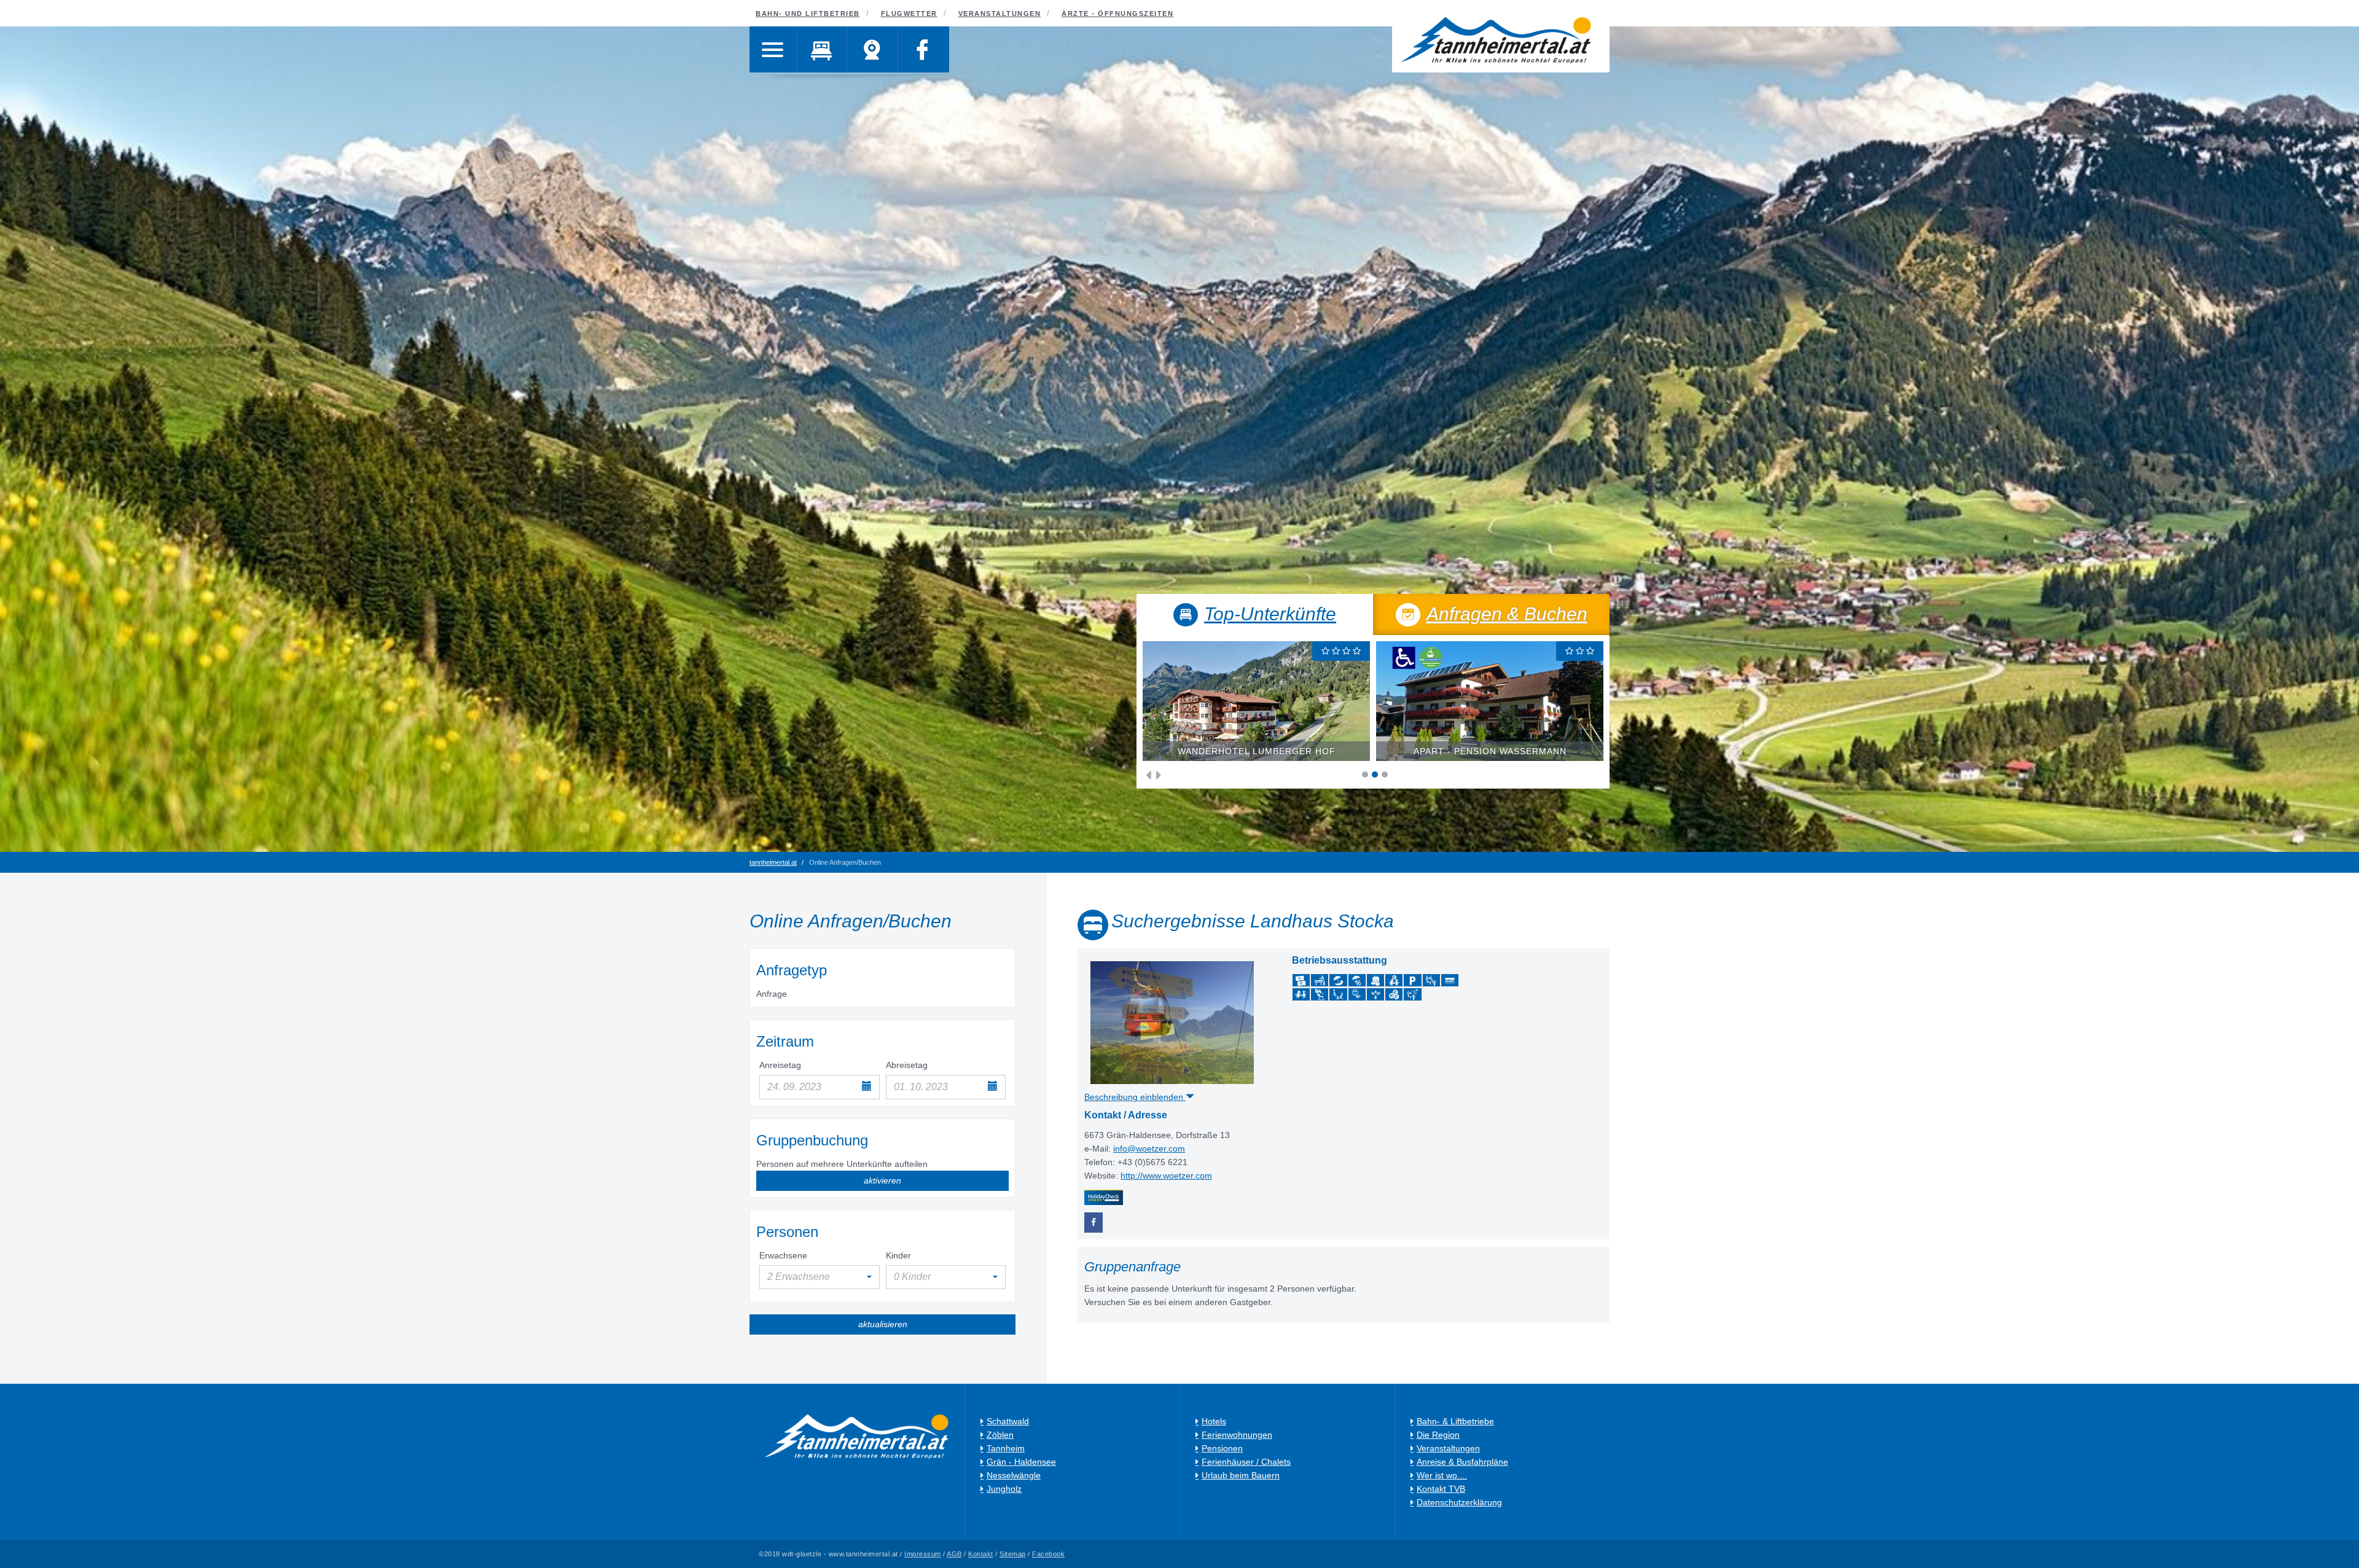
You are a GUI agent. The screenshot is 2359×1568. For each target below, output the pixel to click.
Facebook (1048, 1554)
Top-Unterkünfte (1270, 614)
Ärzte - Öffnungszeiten (1117, 14)
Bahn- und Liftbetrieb (808, 14)
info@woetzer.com (1149, 1149)
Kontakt (981, 1554)
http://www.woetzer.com (1166, 1176)
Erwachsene (783, 1255)
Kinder (898, 1255)
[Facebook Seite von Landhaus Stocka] (1093, 1223)
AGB (954, 1554)
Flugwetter (909, 14)
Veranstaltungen (1000, 14)
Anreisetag (780, 1065)
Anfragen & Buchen (1507, 614)
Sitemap (1013, 1554)
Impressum (923, 1554)
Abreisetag (907, 1065)
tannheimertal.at (773, 862)
